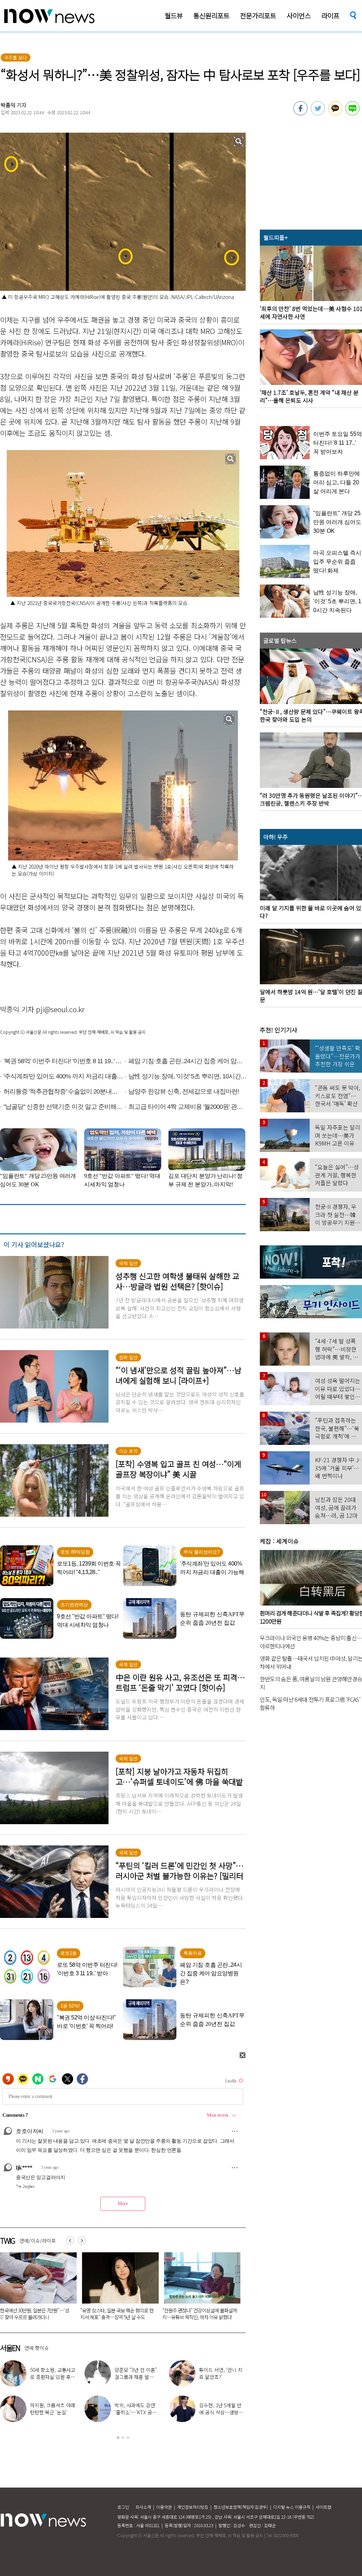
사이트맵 (323, 2507)
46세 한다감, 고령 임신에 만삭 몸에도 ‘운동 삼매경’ (222, 2377)
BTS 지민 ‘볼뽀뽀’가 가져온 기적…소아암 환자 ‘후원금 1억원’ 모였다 (199, 2314)
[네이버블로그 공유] (352, 113)
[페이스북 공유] (300, 113)
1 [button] (118, 2438)
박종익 (8, 105)
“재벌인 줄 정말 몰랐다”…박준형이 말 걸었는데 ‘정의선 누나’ (116, 2314)
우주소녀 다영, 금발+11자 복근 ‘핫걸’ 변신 (138, 2373)
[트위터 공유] (318, 113)
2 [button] (123, 2438)
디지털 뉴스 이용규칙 (292, 2507)
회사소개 (143, 2507)
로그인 (123, 2507)
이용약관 (164, 2507)
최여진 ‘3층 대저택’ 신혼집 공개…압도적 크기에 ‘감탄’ (53, 2377)
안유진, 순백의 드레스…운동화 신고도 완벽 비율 (221, 2412)
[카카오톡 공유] (335, 113)
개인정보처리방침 (193, 2507)
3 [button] (128, 2438)
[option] (118, 2288)
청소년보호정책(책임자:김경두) (241, 2507)
